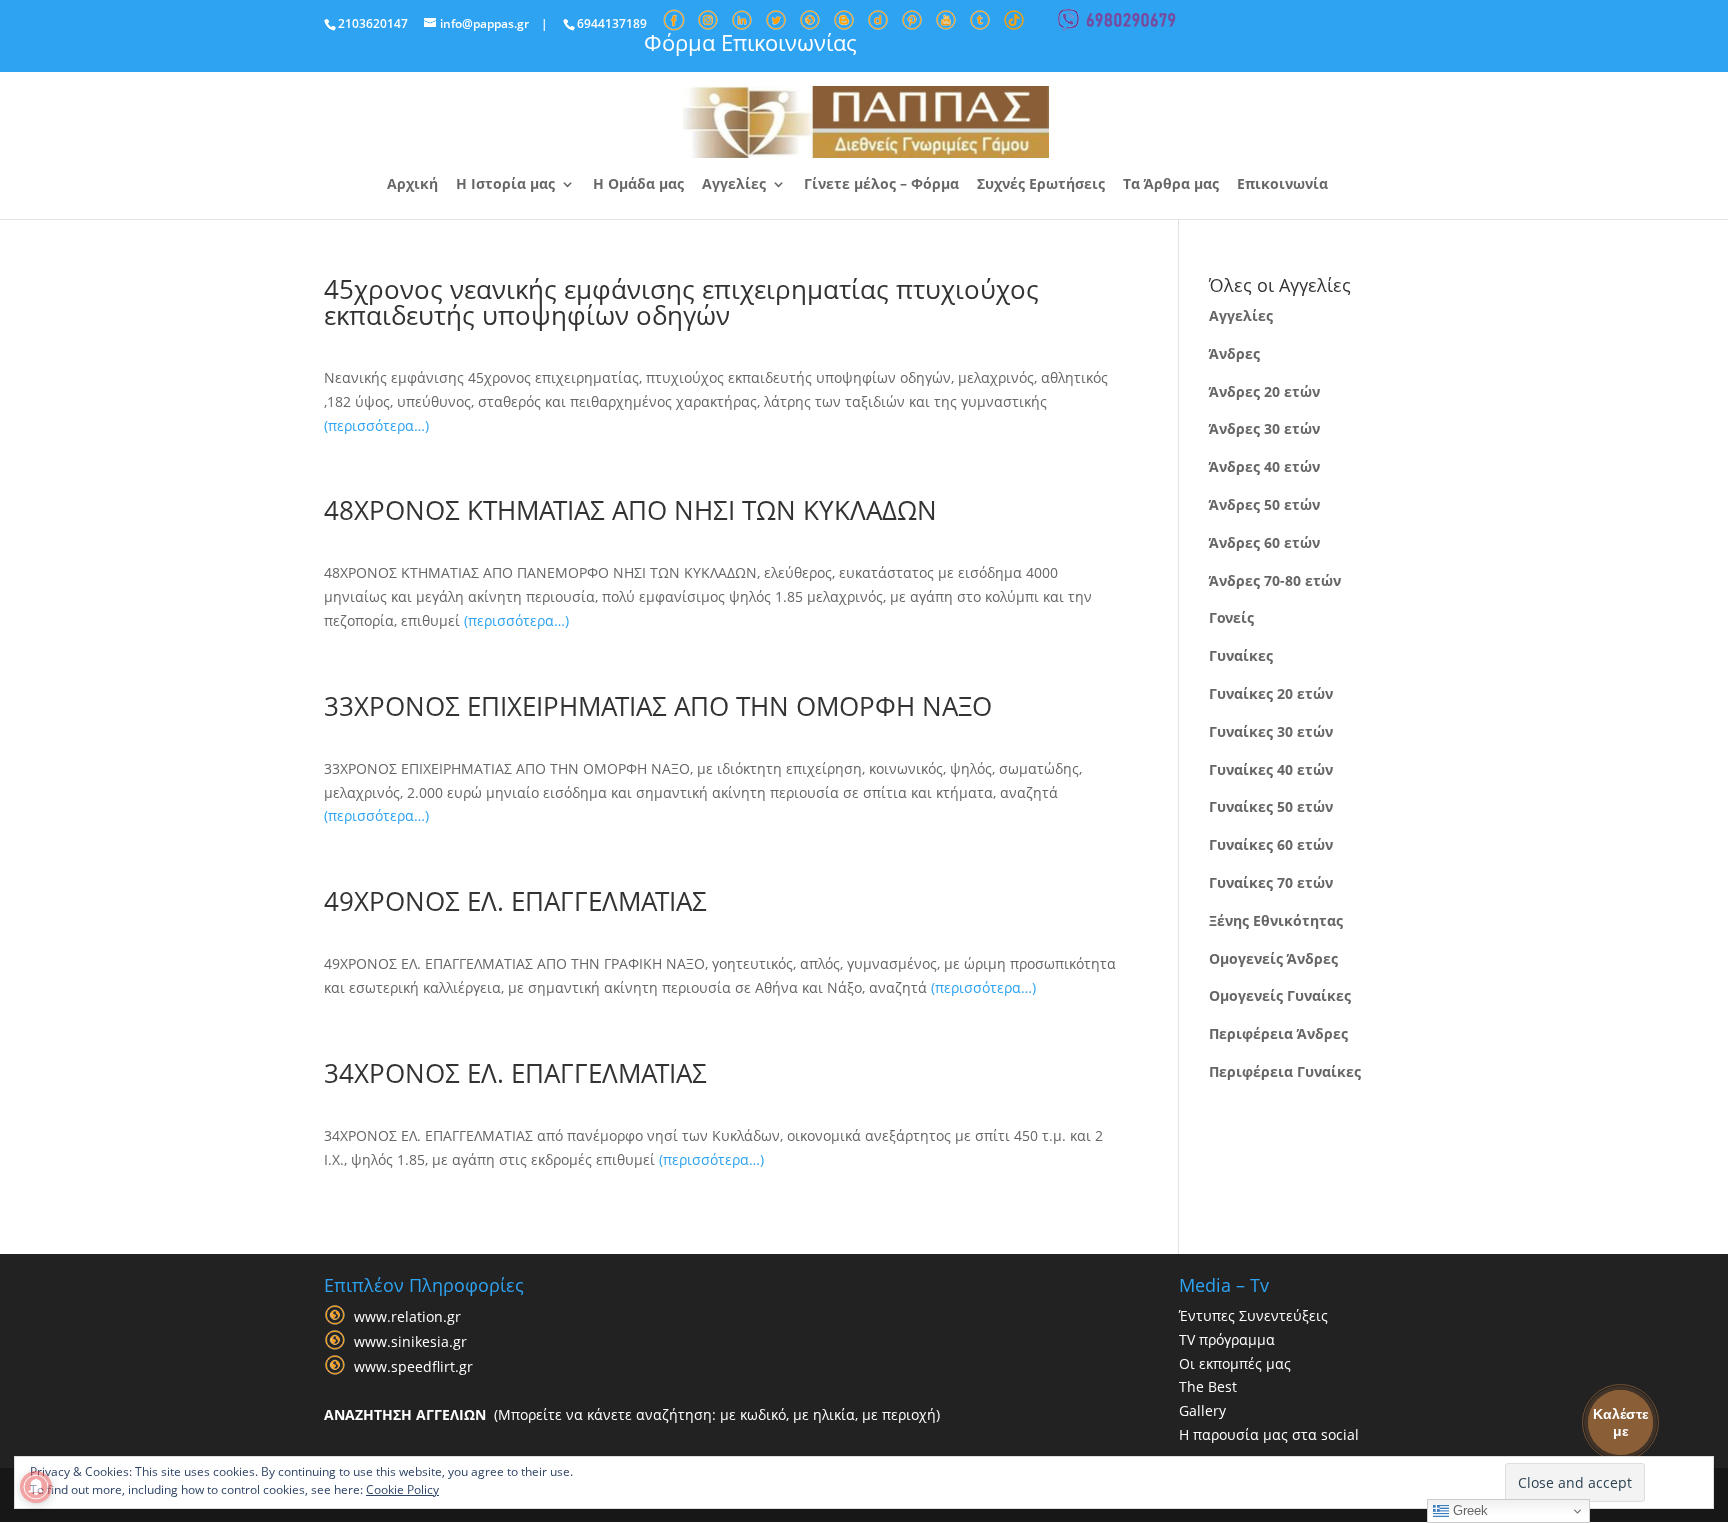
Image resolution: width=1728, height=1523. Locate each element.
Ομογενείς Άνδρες (1273, 958)
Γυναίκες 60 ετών (1271, 844)
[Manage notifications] (36, 1487)
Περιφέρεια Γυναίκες (1285, 1071)
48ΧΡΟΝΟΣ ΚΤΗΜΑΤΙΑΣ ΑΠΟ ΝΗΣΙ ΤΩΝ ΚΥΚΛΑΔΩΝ (630, 510)
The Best (1208, 1386)
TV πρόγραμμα (1227, 1339)
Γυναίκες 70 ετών (1271, 882)
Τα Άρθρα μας (1171, 185)
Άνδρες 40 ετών (1264, 466)
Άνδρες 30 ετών (1264, 428)
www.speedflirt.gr (413, 1366)
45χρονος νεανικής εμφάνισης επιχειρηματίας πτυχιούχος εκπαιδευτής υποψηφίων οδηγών (681, 302)
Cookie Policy (402, 1489)
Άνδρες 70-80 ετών (1275, 580)
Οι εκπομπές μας (1235, 1363)
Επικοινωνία (1282, 185)
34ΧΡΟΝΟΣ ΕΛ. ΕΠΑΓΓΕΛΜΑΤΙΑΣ (515, 1073)
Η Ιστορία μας (505, 185)
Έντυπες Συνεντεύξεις (1253, 1315)
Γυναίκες (1241, 655)
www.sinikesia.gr (410, 1341)
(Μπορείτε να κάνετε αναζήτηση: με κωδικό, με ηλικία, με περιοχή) (632, 1414)
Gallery (1202, 1410)
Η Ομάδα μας (638, 185)
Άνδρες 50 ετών (1264, 504)
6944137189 (612, 23)
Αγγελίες (734, 185)
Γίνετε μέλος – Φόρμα (881, 185)
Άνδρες (1234, 353)
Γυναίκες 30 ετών (1271, 731)
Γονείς (1231, 617)
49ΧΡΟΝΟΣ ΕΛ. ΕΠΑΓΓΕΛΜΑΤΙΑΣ (515, 901)
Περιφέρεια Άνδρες (1278, 1033)
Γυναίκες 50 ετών (1271, 806)
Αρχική (412, 185)
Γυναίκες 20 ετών (1271, 693)
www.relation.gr (407, 1316)
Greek (1468, 1510)
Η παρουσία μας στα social (1269, 1434)
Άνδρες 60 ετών (1264, 542)
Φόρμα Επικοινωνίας (750, 42)
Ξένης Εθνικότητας (1276, 920)
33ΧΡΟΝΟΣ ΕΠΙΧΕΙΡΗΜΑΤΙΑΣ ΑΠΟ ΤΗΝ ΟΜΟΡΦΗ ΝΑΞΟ (658, 706)
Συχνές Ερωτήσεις (1041, 185)
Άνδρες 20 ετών (1264, 391)
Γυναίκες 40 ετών (1271, 769)
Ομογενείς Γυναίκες (1280, 995)
